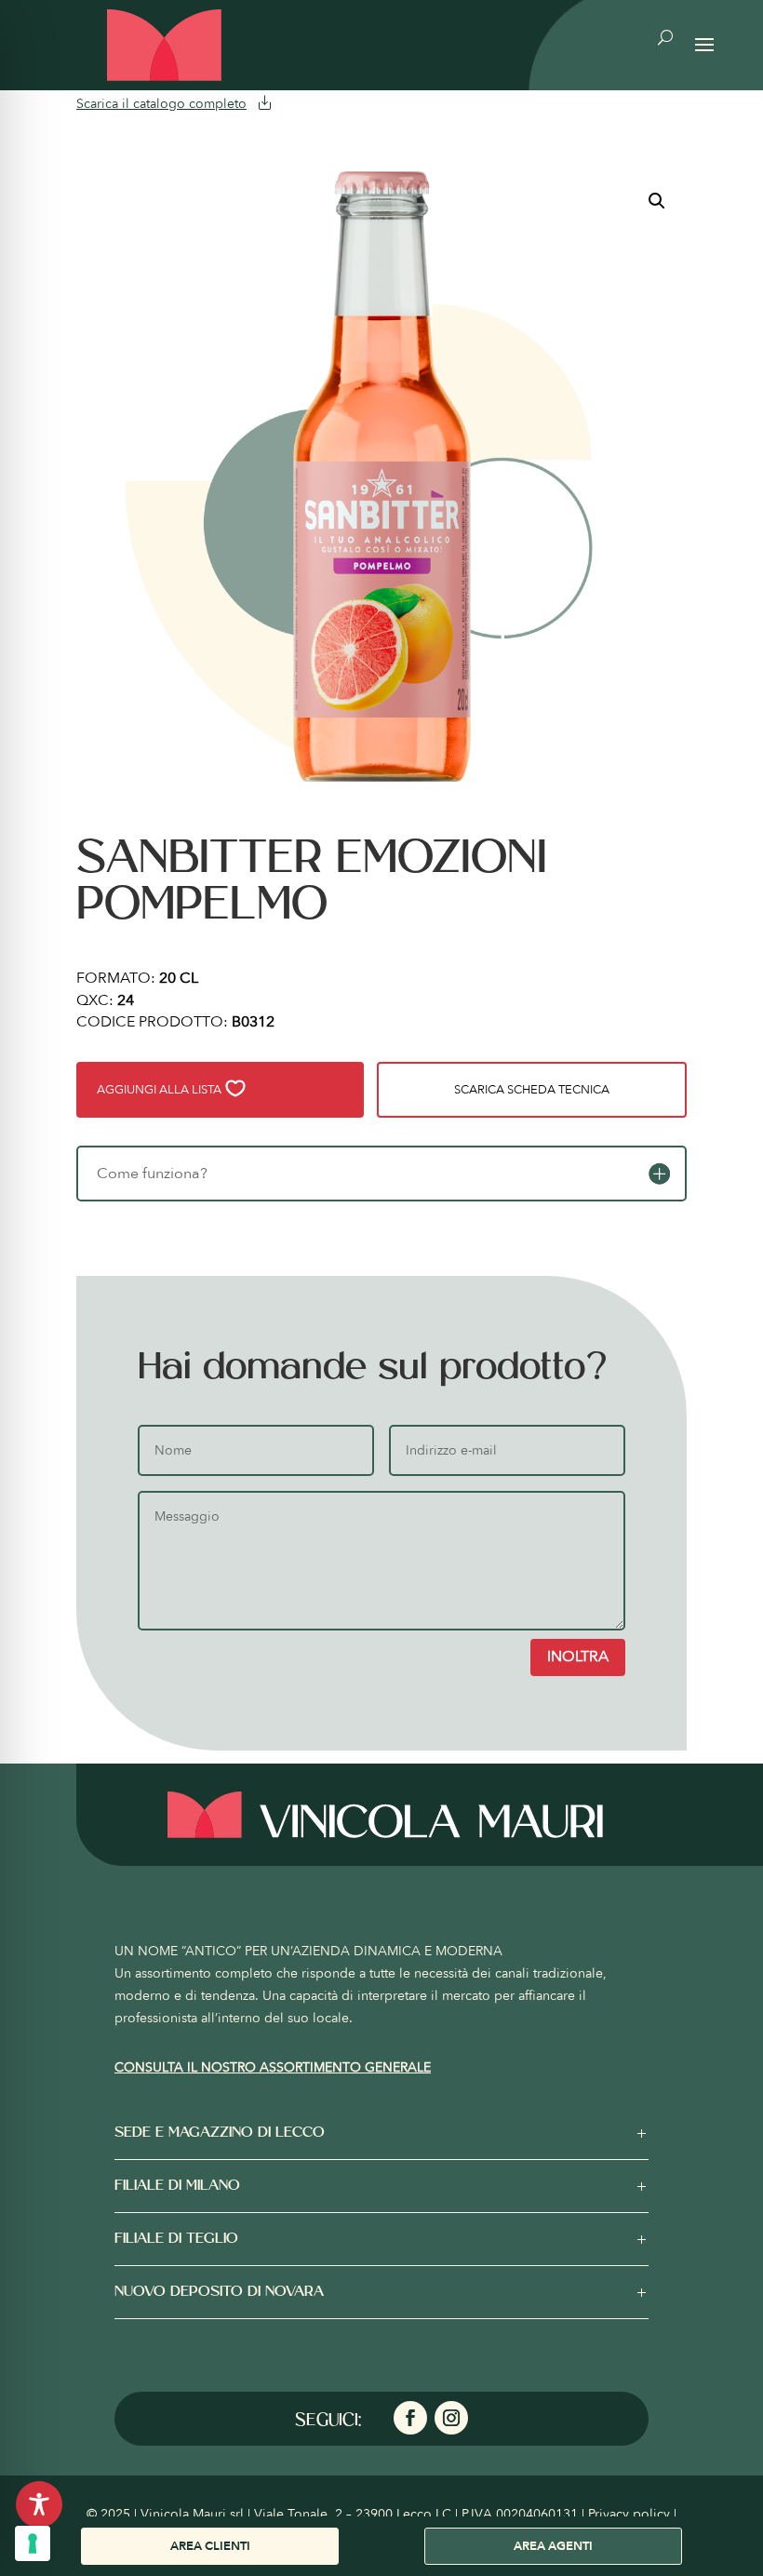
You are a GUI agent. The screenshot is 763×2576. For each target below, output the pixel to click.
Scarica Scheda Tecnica (532, 1090)
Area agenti (553, 2546)
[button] (657, 201)
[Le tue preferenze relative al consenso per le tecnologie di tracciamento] (33, 2543)
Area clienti (210, 2546)
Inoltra (578, 1657)
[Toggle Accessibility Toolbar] (39, 2504)
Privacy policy (629, 2514)
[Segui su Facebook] (410, 2418)
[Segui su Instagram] (451, 2418)
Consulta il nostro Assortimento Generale (273, 2067)
